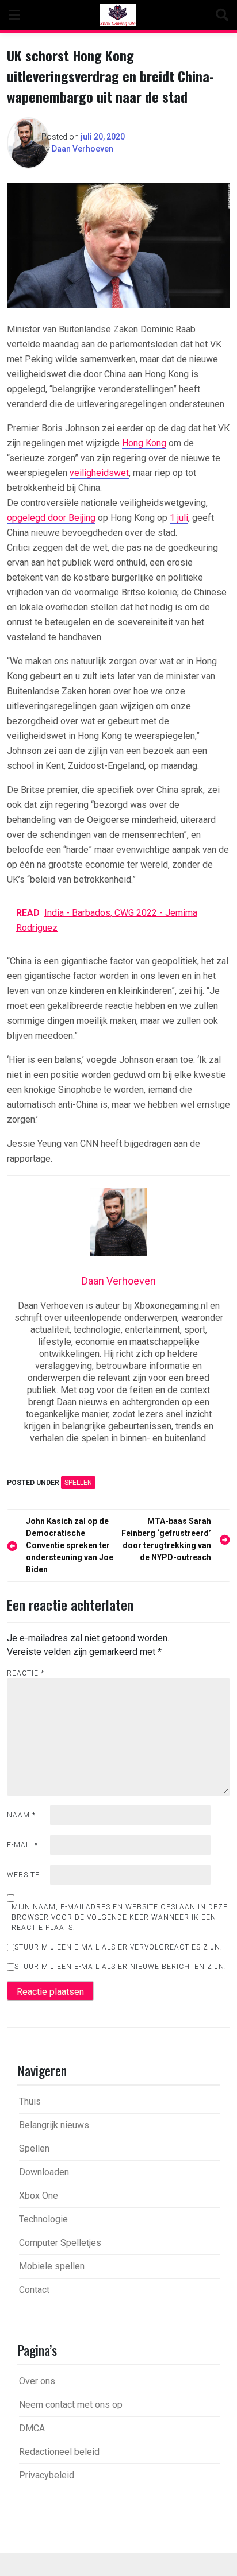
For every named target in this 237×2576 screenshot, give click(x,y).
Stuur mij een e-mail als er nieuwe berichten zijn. (121, 1967)
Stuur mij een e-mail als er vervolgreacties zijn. (118, 1947)
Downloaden (44, 2172)
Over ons (37, 2381)
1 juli (179, 518)
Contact (34, 2290)
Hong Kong (144, 443)
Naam (21, 1815)
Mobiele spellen (52, 2266)
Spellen (78, 1483)
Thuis (30, 2101)
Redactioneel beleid (59, 2452)
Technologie (43, 2219)
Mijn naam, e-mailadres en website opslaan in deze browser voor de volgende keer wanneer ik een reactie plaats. (120, 1917)
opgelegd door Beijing (51, 518)
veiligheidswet (99, 473)
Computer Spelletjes (60, 2243)
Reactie (26, 1673)
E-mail (22, 1845)
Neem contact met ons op (71, 2405)
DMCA (32, 2428)
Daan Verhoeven (83, 149)
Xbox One (39, 2196)
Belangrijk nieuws (54, 2125)
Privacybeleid (47, 2475)
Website (23, 1875)
